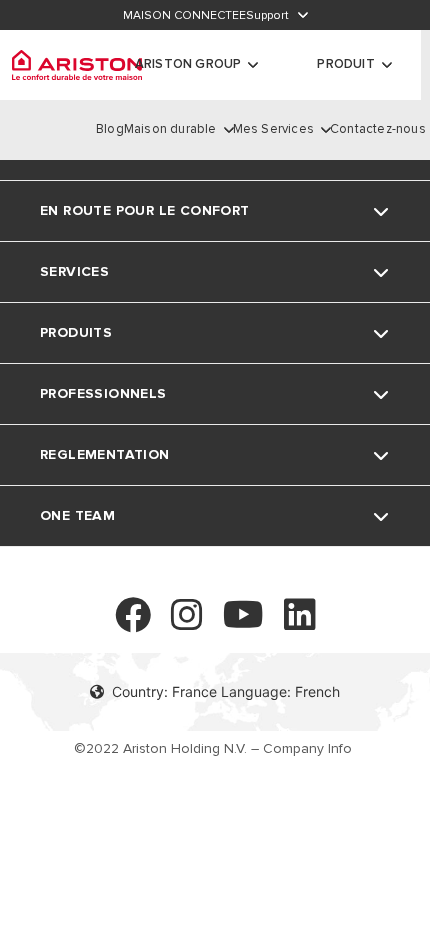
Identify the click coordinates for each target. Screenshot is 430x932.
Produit (345, 64)
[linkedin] (300, 623)
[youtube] (243, 623)
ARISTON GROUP (188, 64)
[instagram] (187, 623)
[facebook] (133, 623)
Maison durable (170, 129)
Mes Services (273, 129)
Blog (110, 129)
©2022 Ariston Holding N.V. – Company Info (213, 749)
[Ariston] (77, 65)
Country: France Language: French (226, 691)
